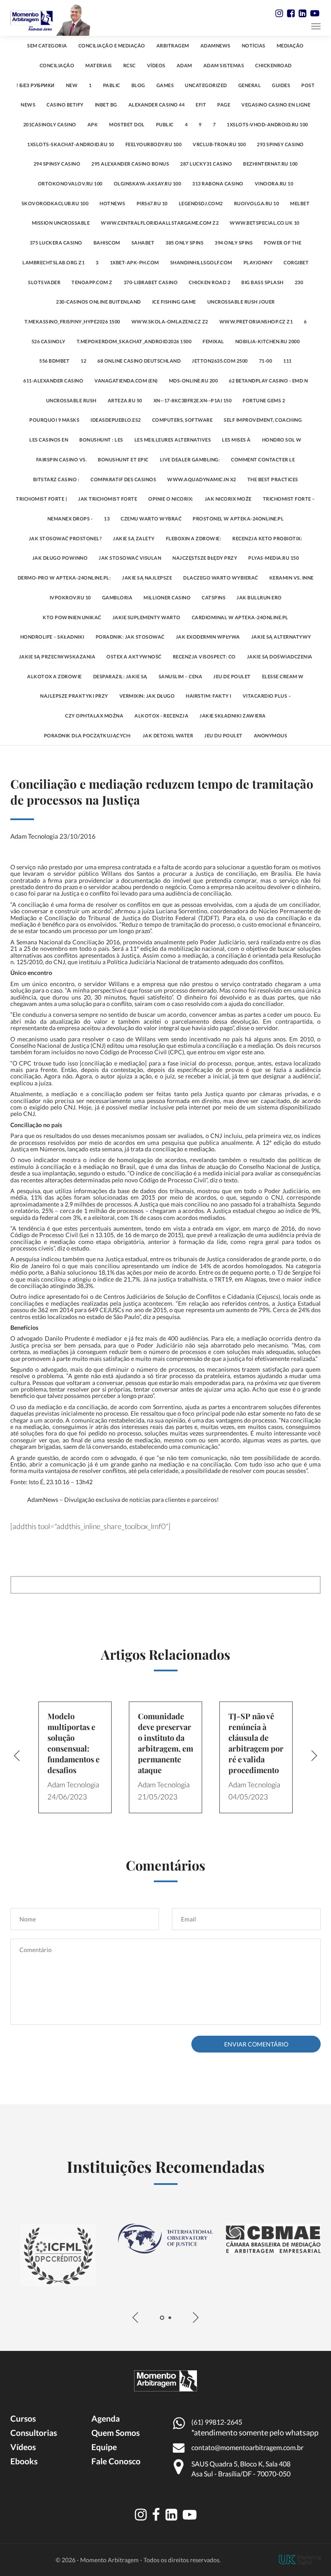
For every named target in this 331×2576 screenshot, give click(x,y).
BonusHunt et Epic (123, 459)
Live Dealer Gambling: (190, 459)
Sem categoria (47, 45)
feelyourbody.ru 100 (154, 144)
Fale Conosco (116, 2461)
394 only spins (234, 243)
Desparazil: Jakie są (120, 676)
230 (299, 282)
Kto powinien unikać (72, 617)
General (250, 85)
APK (93, 124)
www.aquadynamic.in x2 (202, 479)
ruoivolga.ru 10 (257, 203)
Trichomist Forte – (289, 499)
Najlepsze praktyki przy (74, 696)
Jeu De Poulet (232, 676)
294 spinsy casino (57, 164)
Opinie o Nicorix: (171, 499)
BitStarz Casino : (56, 479)
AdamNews (215, 45)
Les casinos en (49, 440)
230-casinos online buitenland (98, 302)
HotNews (112, 203)
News (28, 105)
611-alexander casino (53, 381)
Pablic (112, 85)
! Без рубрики (36, 85)
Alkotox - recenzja (161, 716)
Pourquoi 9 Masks (54, 420)
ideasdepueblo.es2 (116, 420)
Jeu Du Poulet (223, 735)
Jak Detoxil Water (168, 735)
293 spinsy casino (280, 144)
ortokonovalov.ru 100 (70, 183)
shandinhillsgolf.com (201, 262)
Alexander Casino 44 (157, 105)
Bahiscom (107, 243)
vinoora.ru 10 (274, 183)
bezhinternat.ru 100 (270, 164)
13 (107, 519)
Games (165, 85)
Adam (184, 65)
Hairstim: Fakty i (209, 696)
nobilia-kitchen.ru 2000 (268, 341)
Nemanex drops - (70, 519)
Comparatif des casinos (123, 479)
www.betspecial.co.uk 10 (265, 223)
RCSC (130, 65)
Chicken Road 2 (209, 282)
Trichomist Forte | (41, 499)
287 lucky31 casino (206, 164)
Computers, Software (183, 420)
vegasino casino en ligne (276, 105)
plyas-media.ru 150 (273, 558)
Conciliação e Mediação (112, 45)
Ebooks (24, 2461)
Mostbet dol (127, 124)
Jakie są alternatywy (281, 637)
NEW (72, 85)
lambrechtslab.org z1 (53, 262)
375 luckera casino (56, 243)
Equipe (104, 2447)
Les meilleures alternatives (173, 440)
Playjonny (258, 262)
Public (165, 124)
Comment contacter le (263, 459)
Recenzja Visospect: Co (204, 657)
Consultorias (34, 2433)
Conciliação (57, 65)
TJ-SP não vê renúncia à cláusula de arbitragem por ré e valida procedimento (256, 1743)
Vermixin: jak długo (147, 696)
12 (83, 361)
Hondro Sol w (282, 440)
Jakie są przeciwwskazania (57, 657)
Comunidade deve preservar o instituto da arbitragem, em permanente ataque (165, 1743)
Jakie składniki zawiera (233, 716)
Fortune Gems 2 (264, 400)
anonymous (271, 735)
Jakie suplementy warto (147, 617)
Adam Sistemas (224, 65)
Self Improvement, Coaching (263, 420)
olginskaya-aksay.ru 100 (148, 183)
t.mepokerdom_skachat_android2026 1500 (134, 341)
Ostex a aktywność (134, 657)
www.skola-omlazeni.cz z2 (170, 321)
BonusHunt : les (101, 440)
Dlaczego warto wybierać (221, 578)
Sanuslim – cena (181, 676)
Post (308, 85)
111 (287, 361)
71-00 (266, 361)
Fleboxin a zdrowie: (194, 538)
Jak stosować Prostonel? (66, 538)
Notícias (254, 45)
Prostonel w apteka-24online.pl (238, 519)
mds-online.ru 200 (194, 381)
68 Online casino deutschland (139, 361)
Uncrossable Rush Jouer (241, 302)
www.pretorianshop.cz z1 (256, 321)
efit (201, 105)
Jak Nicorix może (228, 499)
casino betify (65, 105)
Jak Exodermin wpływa (208, 637)
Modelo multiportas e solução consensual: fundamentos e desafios (73, 1743)
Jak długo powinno (60, 558)
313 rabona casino (218, 183)
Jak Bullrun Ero (259, 597)
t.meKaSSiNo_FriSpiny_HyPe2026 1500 (72, 321)
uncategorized (206, 85)
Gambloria (117, 597)
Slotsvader (44, 282)
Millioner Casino (167, 597)
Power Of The (283, 243)
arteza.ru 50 (125, 400)
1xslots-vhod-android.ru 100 (267, 124)
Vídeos (156, 65)
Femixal (213, 341)
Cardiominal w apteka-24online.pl (240, 617)
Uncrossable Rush (71, 400)
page (224, 105)
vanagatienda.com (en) (126, 381)
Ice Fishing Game (174, 302)
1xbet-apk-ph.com (134, 262)
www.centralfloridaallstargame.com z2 (160, 223)
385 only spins (184, 243)
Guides (281, 85)
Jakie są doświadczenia (280, 657)
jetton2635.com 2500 (220, 361)
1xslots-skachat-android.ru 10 (71, 144)
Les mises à (236, 440)
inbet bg (106, 105)
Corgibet (296, 262)
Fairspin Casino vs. (62, 459)
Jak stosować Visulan (130, 558)
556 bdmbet (54, 361)
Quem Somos (116, 2433)
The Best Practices (273, 479)
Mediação (290, 45)
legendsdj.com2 (201, 203)
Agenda (106, 2418)
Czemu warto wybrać (151, 519)
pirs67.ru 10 (152, 203)
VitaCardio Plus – (267, 696)
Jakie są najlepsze (147, 578)
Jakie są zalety (134, 538)
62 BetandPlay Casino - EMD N (268, 381)
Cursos (23, 2418)
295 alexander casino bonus (130, 164)
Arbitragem (173, 45)
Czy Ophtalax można (94, 716)
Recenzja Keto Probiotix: (267, 538)
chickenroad (273, 65)
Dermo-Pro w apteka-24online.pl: (64, 578)
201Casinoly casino (50, 124)
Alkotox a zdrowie (55, 676)
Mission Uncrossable (61, 223)
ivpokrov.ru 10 (70, 597)
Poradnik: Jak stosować (130, 637)
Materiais (99, 65)
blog (138, 85)
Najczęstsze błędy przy (205, 558)
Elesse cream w (283, 676)
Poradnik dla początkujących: (88, 735)
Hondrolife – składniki (52, 637)
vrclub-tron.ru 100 (219, 144)
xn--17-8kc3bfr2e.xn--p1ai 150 (193, 400)
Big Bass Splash (262, 282)
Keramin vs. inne (292, 578)
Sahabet (143, 243)
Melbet (300, 203)
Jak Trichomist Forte (108, 499)
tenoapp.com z (92, 282)
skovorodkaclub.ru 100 (55, 203)
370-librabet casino (151, 282)
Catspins (214, 597)
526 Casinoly (48, 341)
